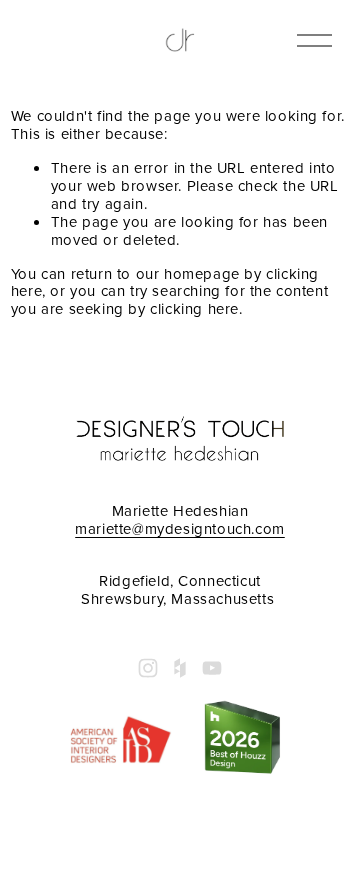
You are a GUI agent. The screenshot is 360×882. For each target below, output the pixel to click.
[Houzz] (180, 668)
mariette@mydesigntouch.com (180, 529)
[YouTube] (212, 668)
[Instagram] (148, 668)
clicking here (194, 308)
